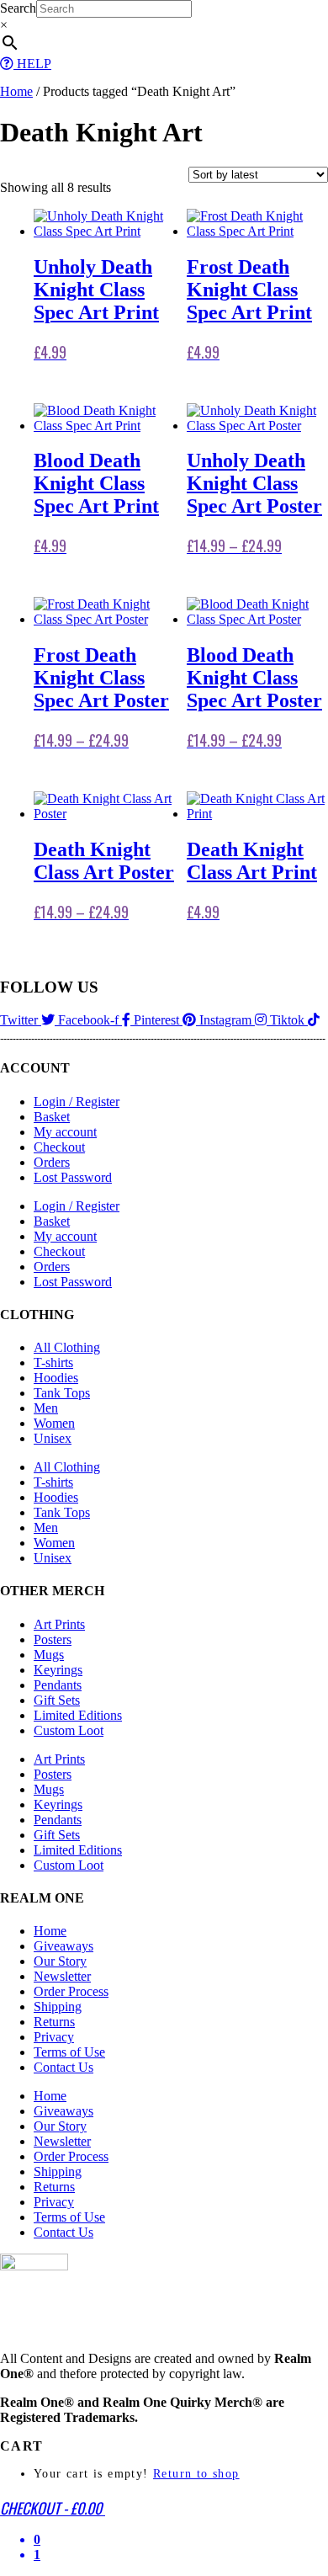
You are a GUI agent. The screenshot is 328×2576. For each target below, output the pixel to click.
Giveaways (63, 1946)
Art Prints (59, 1624)
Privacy (54, 2037)
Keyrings (58, 1670)
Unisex (53, 1438)
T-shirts (53, 1363)
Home (16, 91)
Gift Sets (57, 1700)
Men (46, 1408)
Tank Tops (62, 1393)
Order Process (71, 1991)
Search (18, 8)
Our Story (60, 1961)
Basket (52, 1117)
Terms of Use (69, 2052)
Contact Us (63, 2067)
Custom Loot (69, 1730)
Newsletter (62, 1976)
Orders (52, 1162)
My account (65, 1132)
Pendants (58, 1685)
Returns (54, 2022)
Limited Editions (78, 1715)
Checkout (59, 1147)
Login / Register (77, 1102)
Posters (53, 1639)
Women (54, 1423)
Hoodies (56, 1378)
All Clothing (67, 1347)
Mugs (49, 1655)
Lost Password (73, 1177)
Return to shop (196, 2474)
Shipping (58, 2007)
